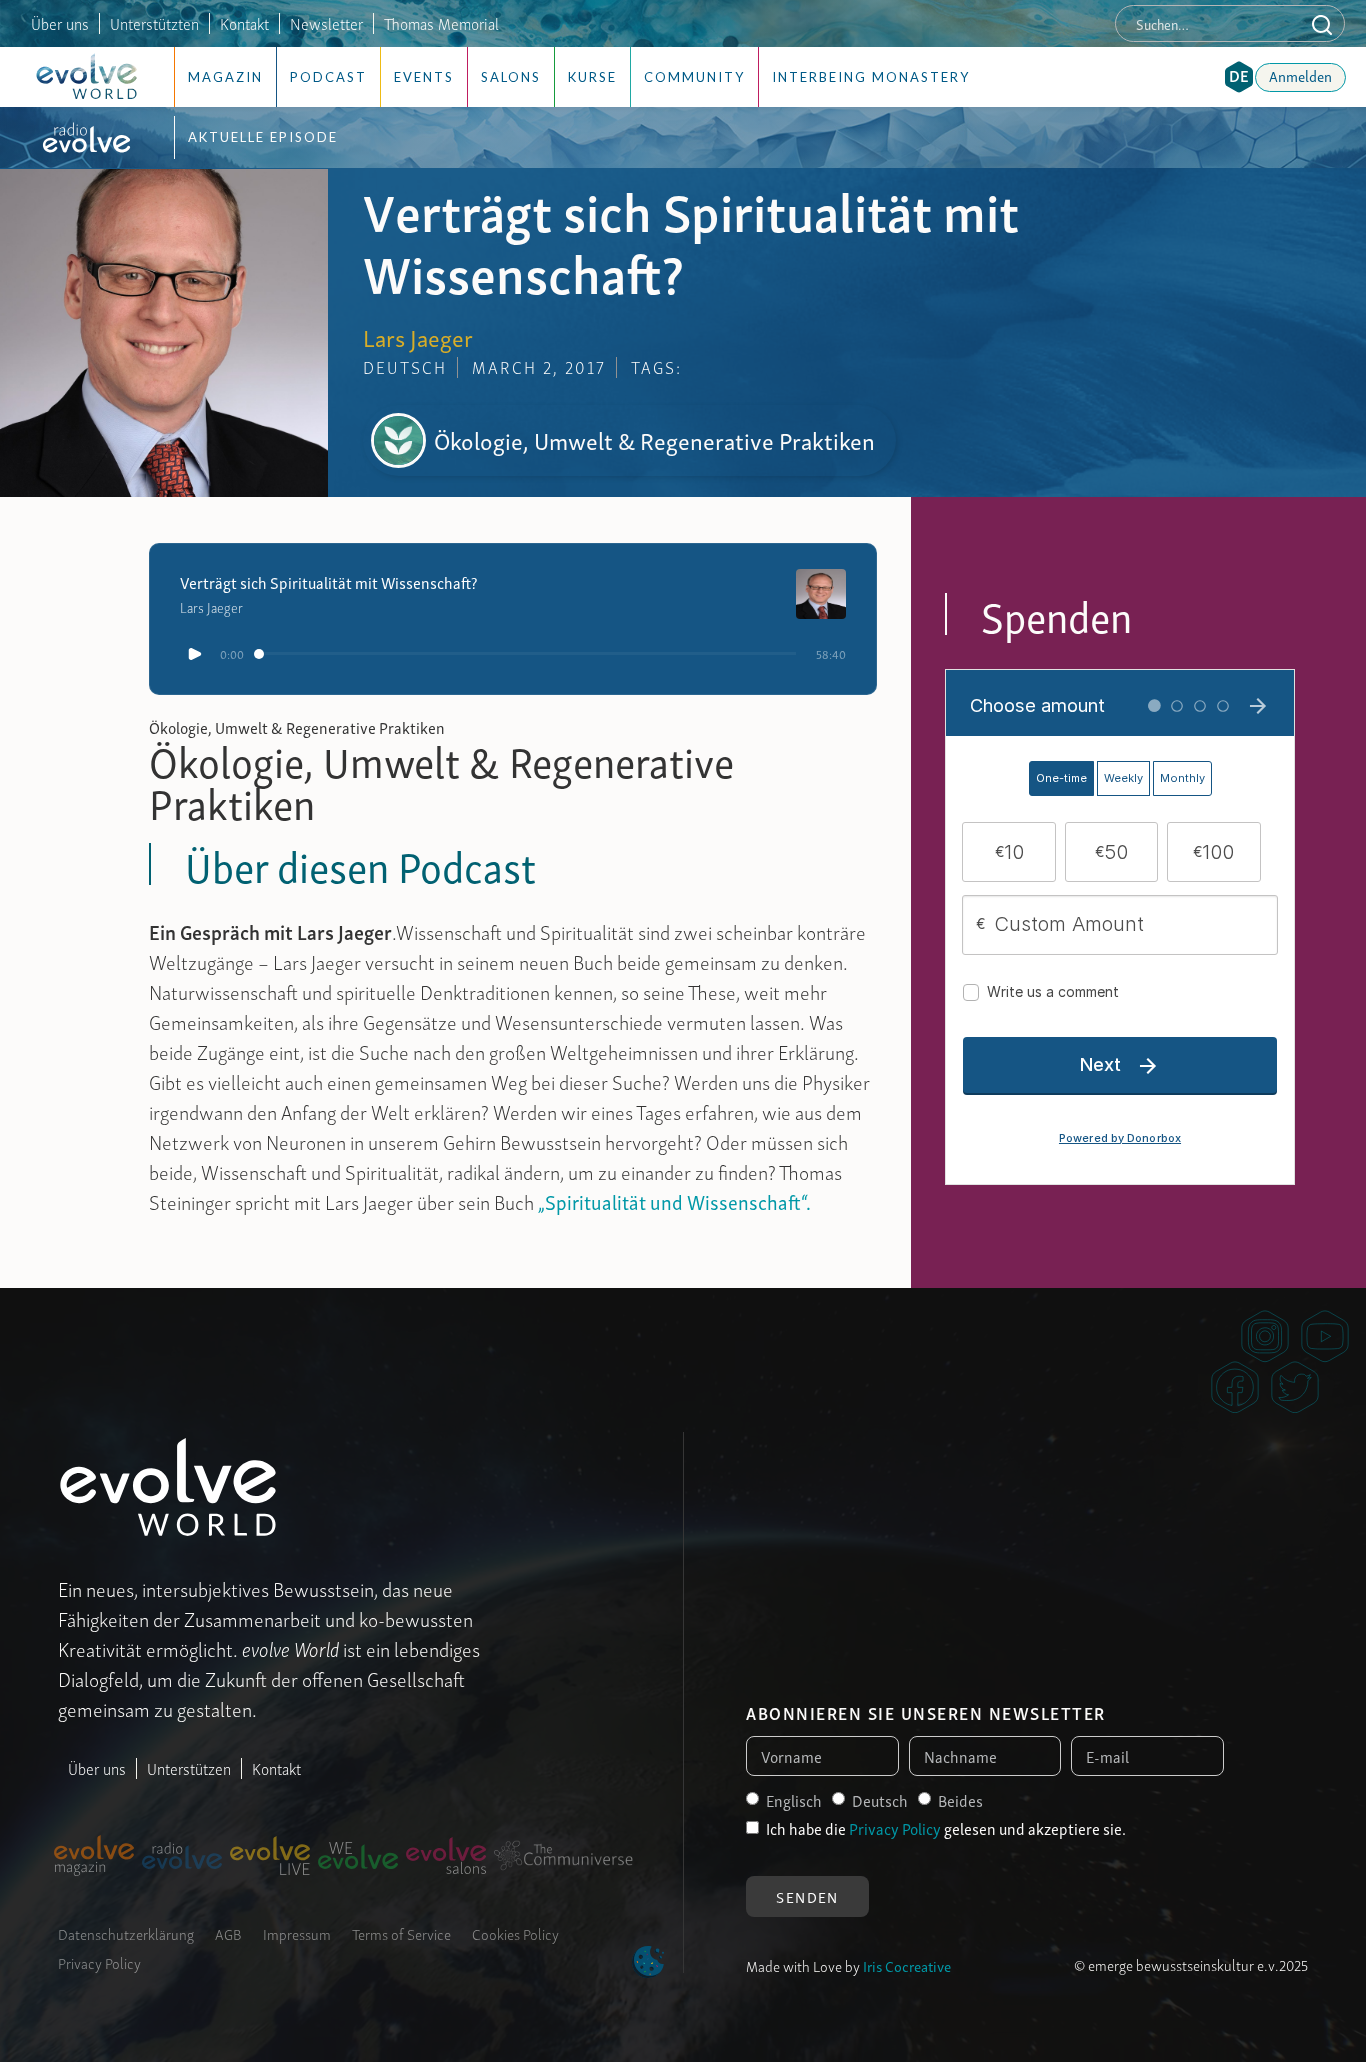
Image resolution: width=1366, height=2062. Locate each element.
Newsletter (326, 23)
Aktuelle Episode (263, 137)
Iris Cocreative (907, 1965)
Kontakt (244, 23)
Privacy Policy (99, 1962)
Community (694, 77)
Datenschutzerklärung (126, 1933)
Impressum (297, 1933)
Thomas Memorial (441, 23)
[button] (1239, 77)
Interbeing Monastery (871, 77)
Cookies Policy (515, 1933)
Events (424, 77)
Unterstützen (189, 1768)
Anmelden (1300, 75)
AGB (228, 1933)
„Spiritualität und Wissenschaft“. (672, 1201)
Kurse (592, 77)
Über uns (60, 23)
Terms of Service (401, 1933)
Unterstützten (154, 23)
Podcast (328, 77)
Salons (511, 77)
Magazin (225, 77)
